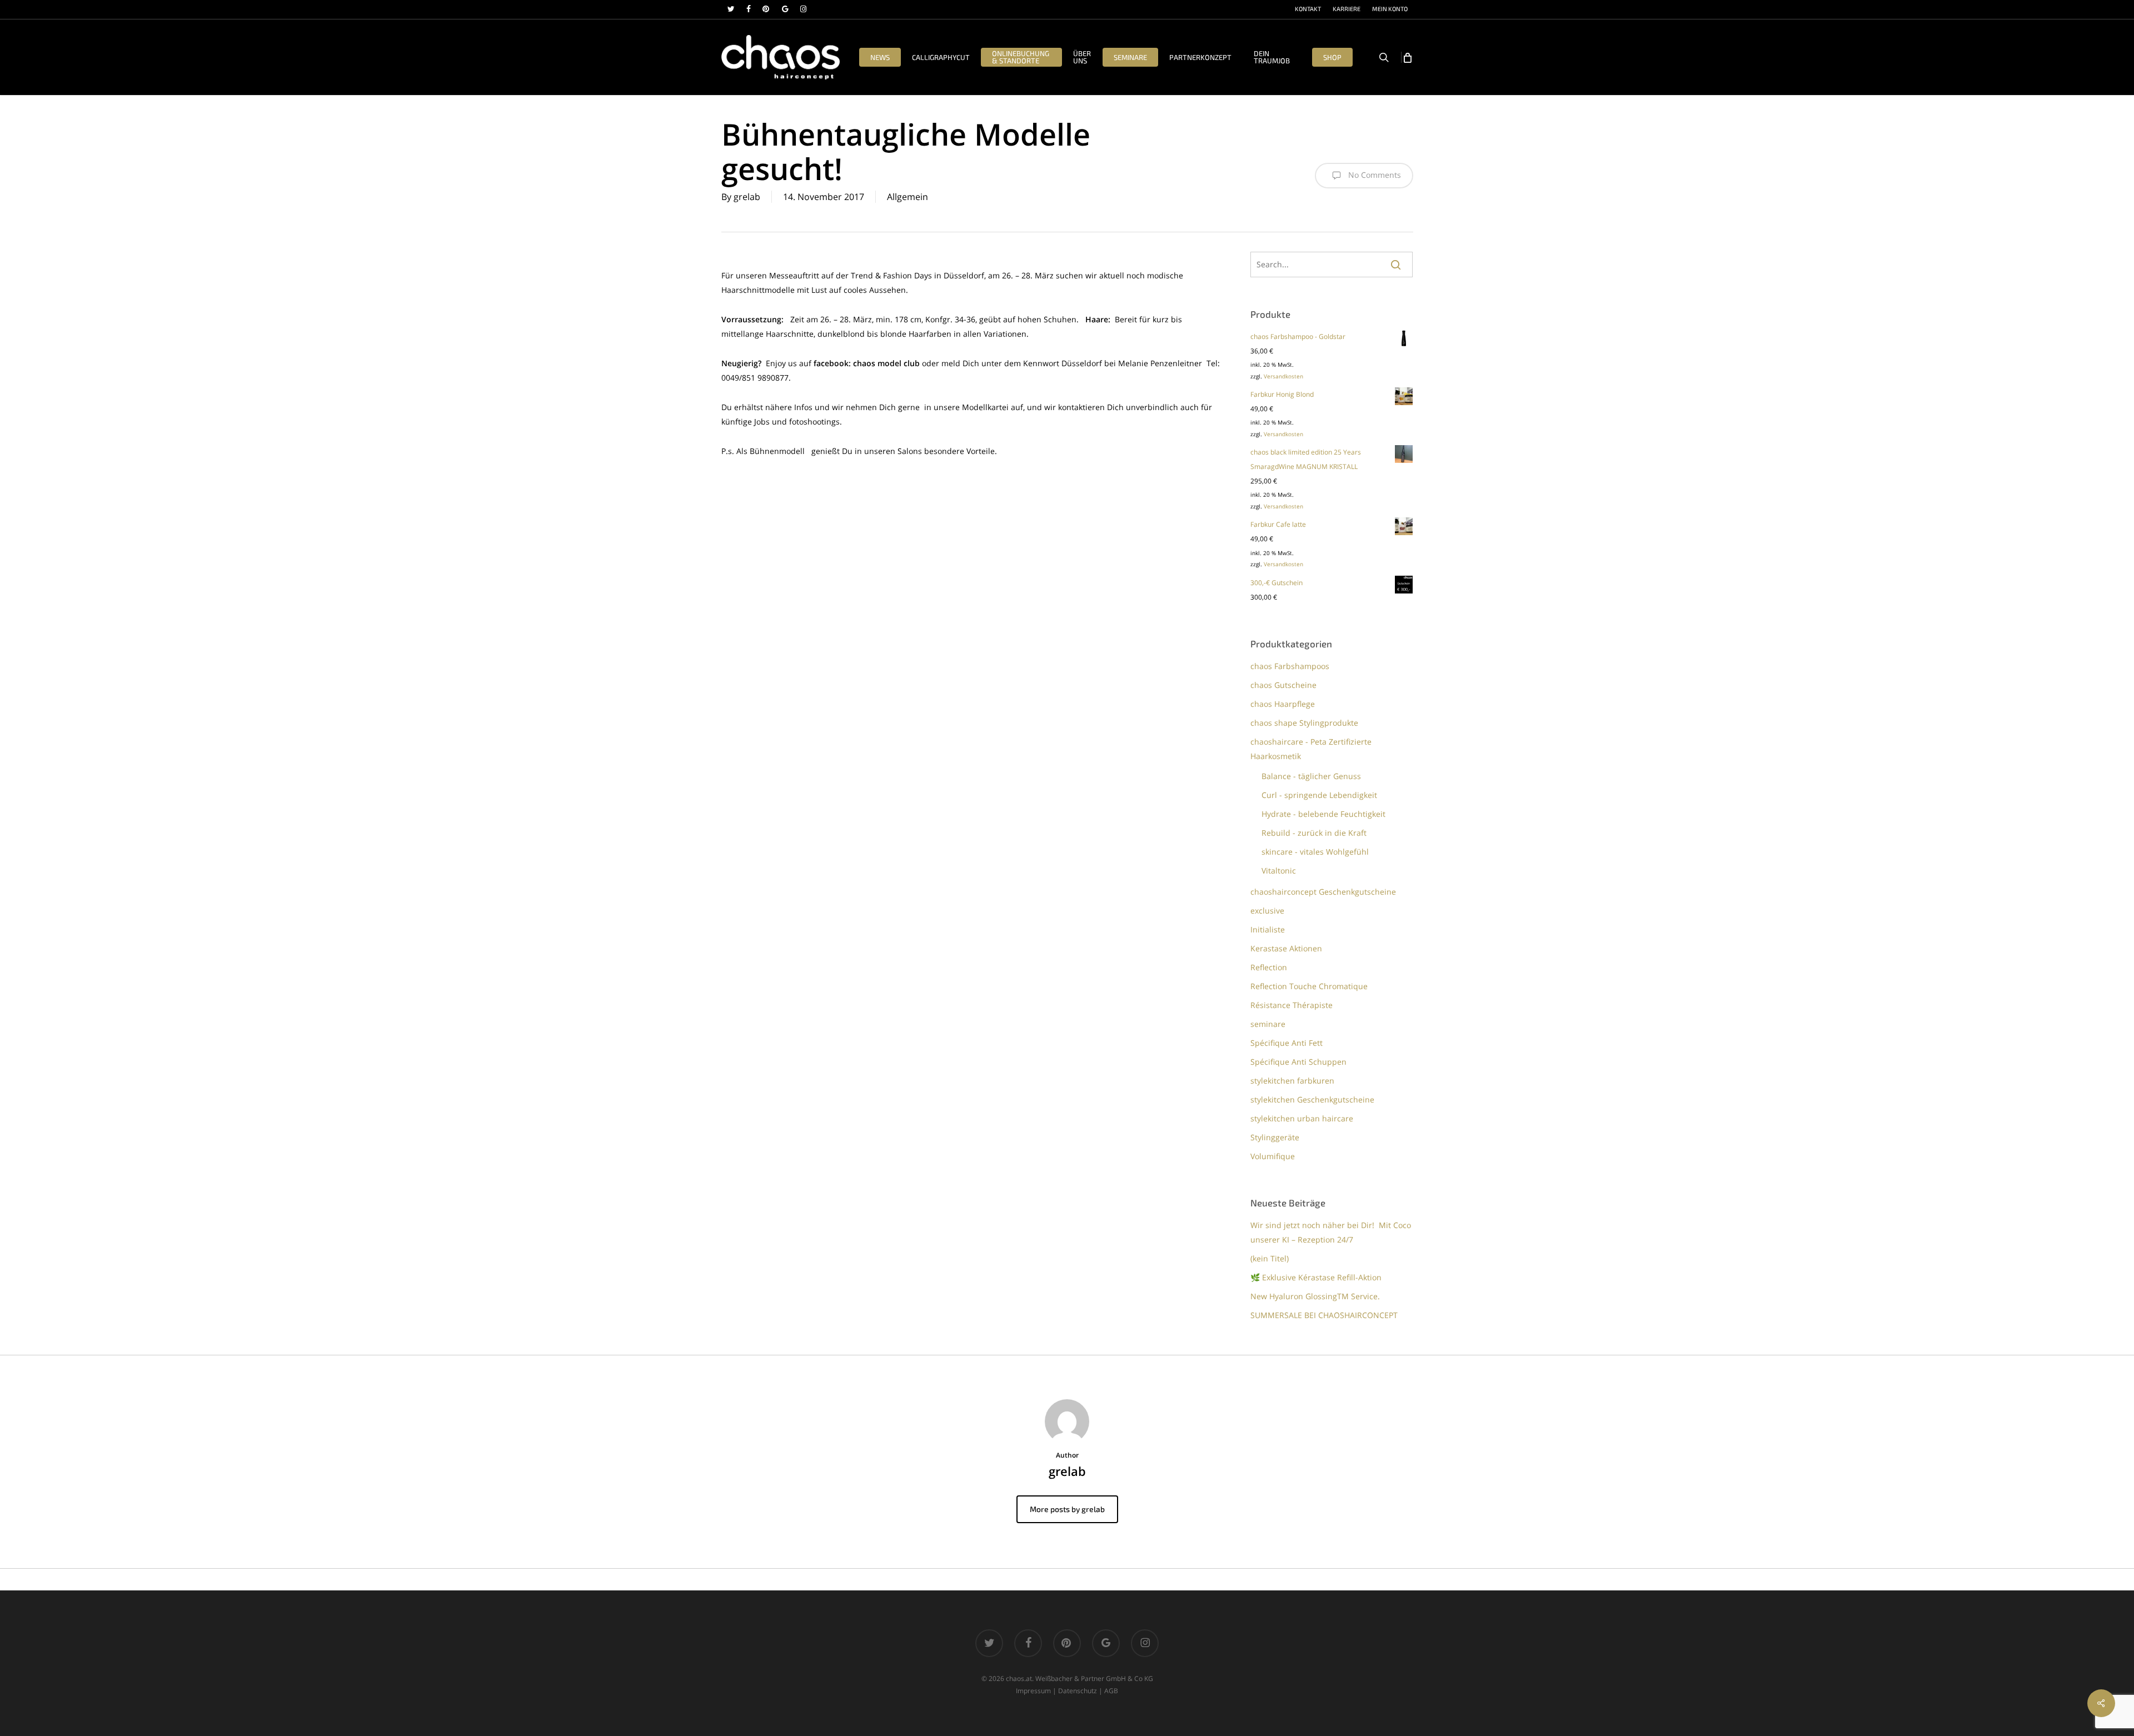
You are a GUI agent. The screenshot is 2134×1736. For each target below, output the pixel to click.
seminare (1268, 1024)
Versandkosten (1283, 376)
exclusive (1267, 911)
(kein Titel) (1270, 1258)
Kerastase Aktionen (1286, 948)
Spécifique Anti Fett (1287, 1043)
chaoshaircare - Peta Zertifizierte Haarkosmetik (1311, 749)
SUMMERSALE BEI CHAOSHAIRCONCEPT (1324, 1315)
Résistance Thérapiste (1292, 1005)
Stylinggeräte (1275, 1137)
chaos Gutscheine (1283, 685)
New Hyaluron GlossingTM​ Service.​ (1315, 1296)
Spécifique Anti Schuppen (1298, 1062)
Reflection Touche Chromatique (1309, 986)
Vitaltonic (1279, 871)
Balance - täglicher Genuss (1311, 776)
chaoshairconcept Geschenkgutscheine (1323, 892)
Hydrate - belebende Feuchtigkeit (1323, 814)
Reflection (1269, 967)
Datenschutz (1078, 1691)
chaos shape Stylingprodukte (1304, 723)
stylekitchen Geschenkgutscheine (1312, 1099)
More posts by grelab (1067, 1509)
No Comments (1373, 175)
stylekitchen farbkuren (1292, 1081)
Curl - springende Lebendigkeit (1319, 795)
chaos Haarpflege (1283, 704)
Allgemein (908, 197)
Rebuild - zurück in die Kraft (1314, 833)
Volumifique (1273, 1156)
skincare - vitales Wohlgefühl (1315, 852)
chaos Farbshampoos (1290, 666)
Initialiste (1268, 929)
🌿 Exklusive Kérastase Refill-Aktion (1316, 1277)
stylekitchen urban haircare (1302, 1118)
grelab (747, 197)
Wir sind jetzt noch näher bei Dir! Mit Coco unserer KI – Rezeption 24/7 (1331, 1232)
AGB (1111, 1691)
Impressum (1033, 1691)
